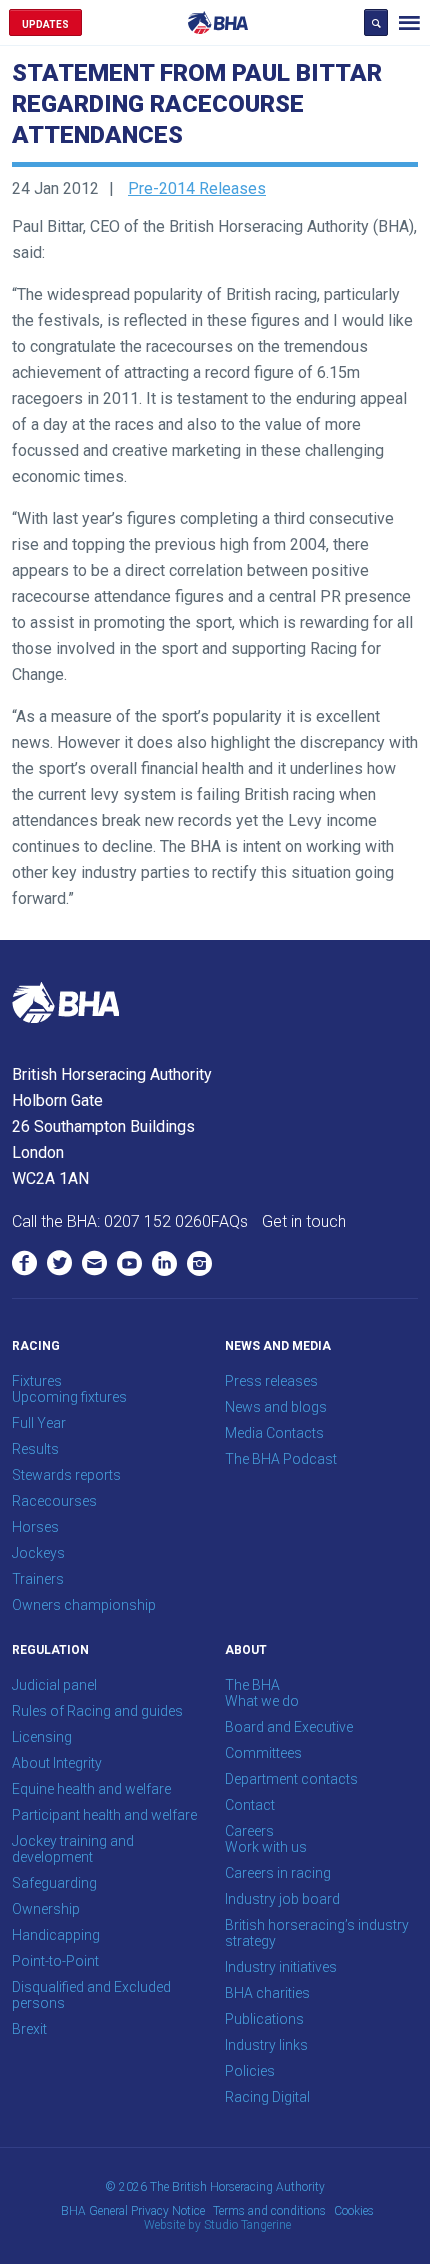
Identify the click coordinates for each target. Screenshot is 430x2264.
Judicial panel (54, 1685)
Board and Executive (289, 1727)
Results (35, 1449)
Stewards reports (66, 1475)
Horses (35, 1527)
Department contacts (291, 1779)
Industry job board (282, 1899)
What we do (262, 1701)
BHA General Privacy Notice (133, 2211)
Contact (250, 1805)
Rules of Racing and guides (97, 1711)
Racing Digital (267, 2097)
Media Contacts (274, 1433)
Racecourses (54, 1501)
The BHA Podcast (281, 1459)
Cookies (354, 2211)
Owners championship (84, 1605)
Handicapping (56, 1935)
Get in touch (304, 1221)
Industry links (266, 2045)
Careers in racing (278, 1873)
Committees (263, 1753)
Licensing (42, 1737)
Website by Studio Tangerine (217, 2225)
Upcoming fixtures (69, 1397)
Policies (250, 2071)
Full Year (39, 1423)
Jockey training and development (73, 1849)
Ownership (46, 1909)
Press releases (271, 1381)
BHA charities (267, 1993)
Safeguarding (54, 1883)
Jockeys (38, 1553)
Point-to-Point (55, 1961)
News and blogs (276, 1407)
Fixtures (37, 1381)
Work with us (266, 1847)
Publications (264, 2019)
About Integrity (57, 1763)
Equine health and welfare (91, 1789)
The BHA (252, 1685)
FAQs (229, 1221)
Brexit (29, 2029)
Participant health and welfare (104, 1815)
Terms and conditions (269, 2211)
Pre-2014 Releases (197, 188)
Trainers (38, 1579)
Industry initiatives (281, 1967)
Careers (249, 1831)
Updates (45, 24)
